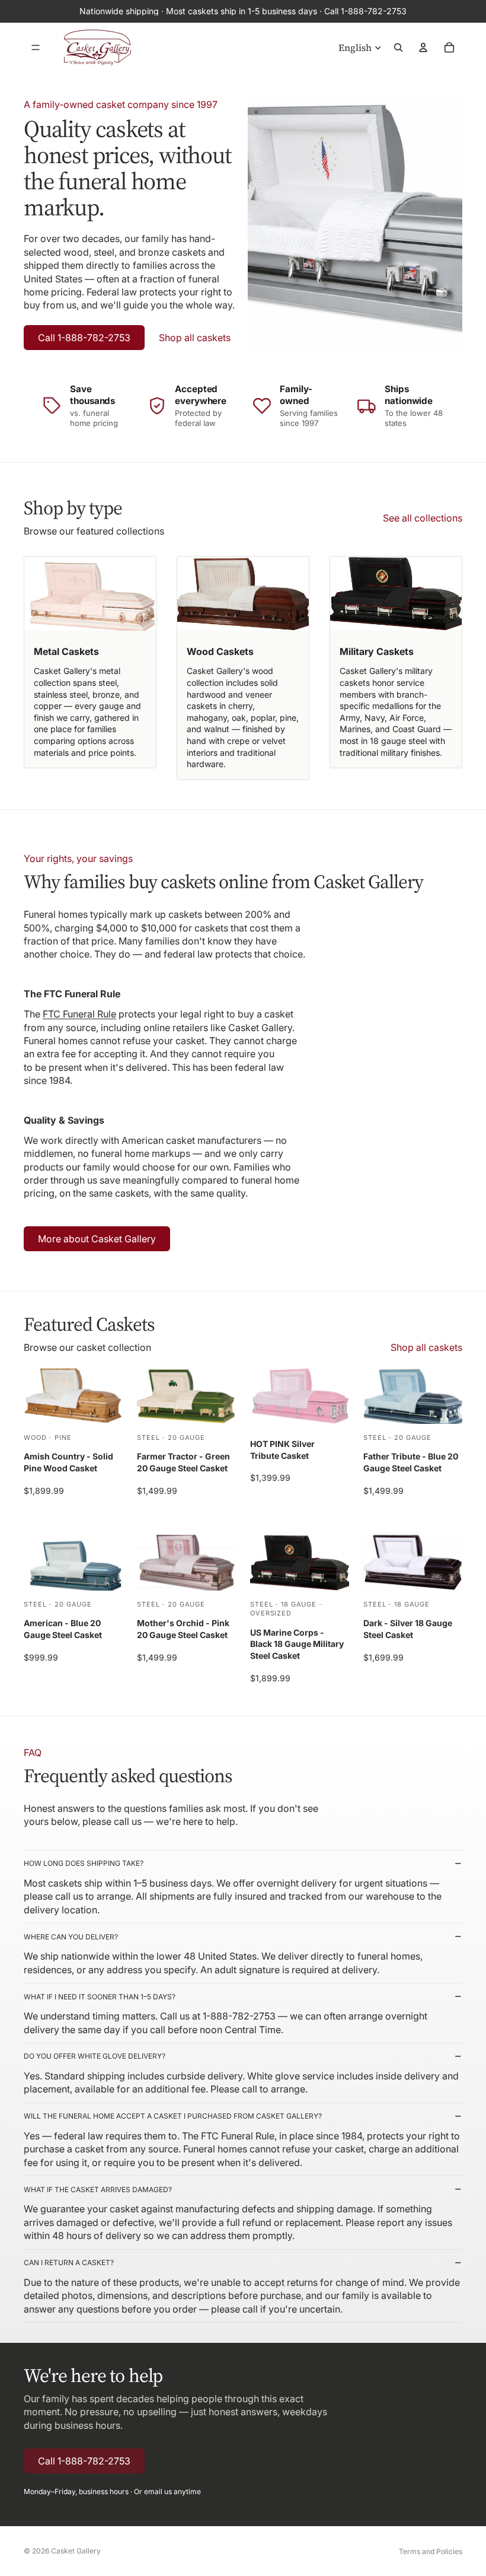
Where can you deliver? (71, 1937)
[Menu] (36, 47)
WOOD (35, 1438)
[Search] (398, 47)
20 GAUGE (186, 1438)
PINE (63, 1438)
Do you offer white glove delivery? (95, 2056)
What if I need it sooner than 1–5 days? (100, 1997)
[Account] (423, 47)
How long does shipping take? (84, 1863)
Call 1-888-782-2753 (84, 338)
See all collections (423, 518)
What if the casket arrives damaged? (98, 2189)
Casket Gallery (76, 2551)
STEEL (148, 1438)
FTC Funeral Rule (79, 1014)
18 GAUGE (299, 1604)
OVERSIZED (271, 1613)
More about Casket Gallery (97, 1239)
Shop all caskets (195, 338)
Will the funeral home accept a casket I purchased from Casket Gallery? (173, 2116)
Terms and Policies (431, 2551)
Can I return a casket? (69, 2262)
